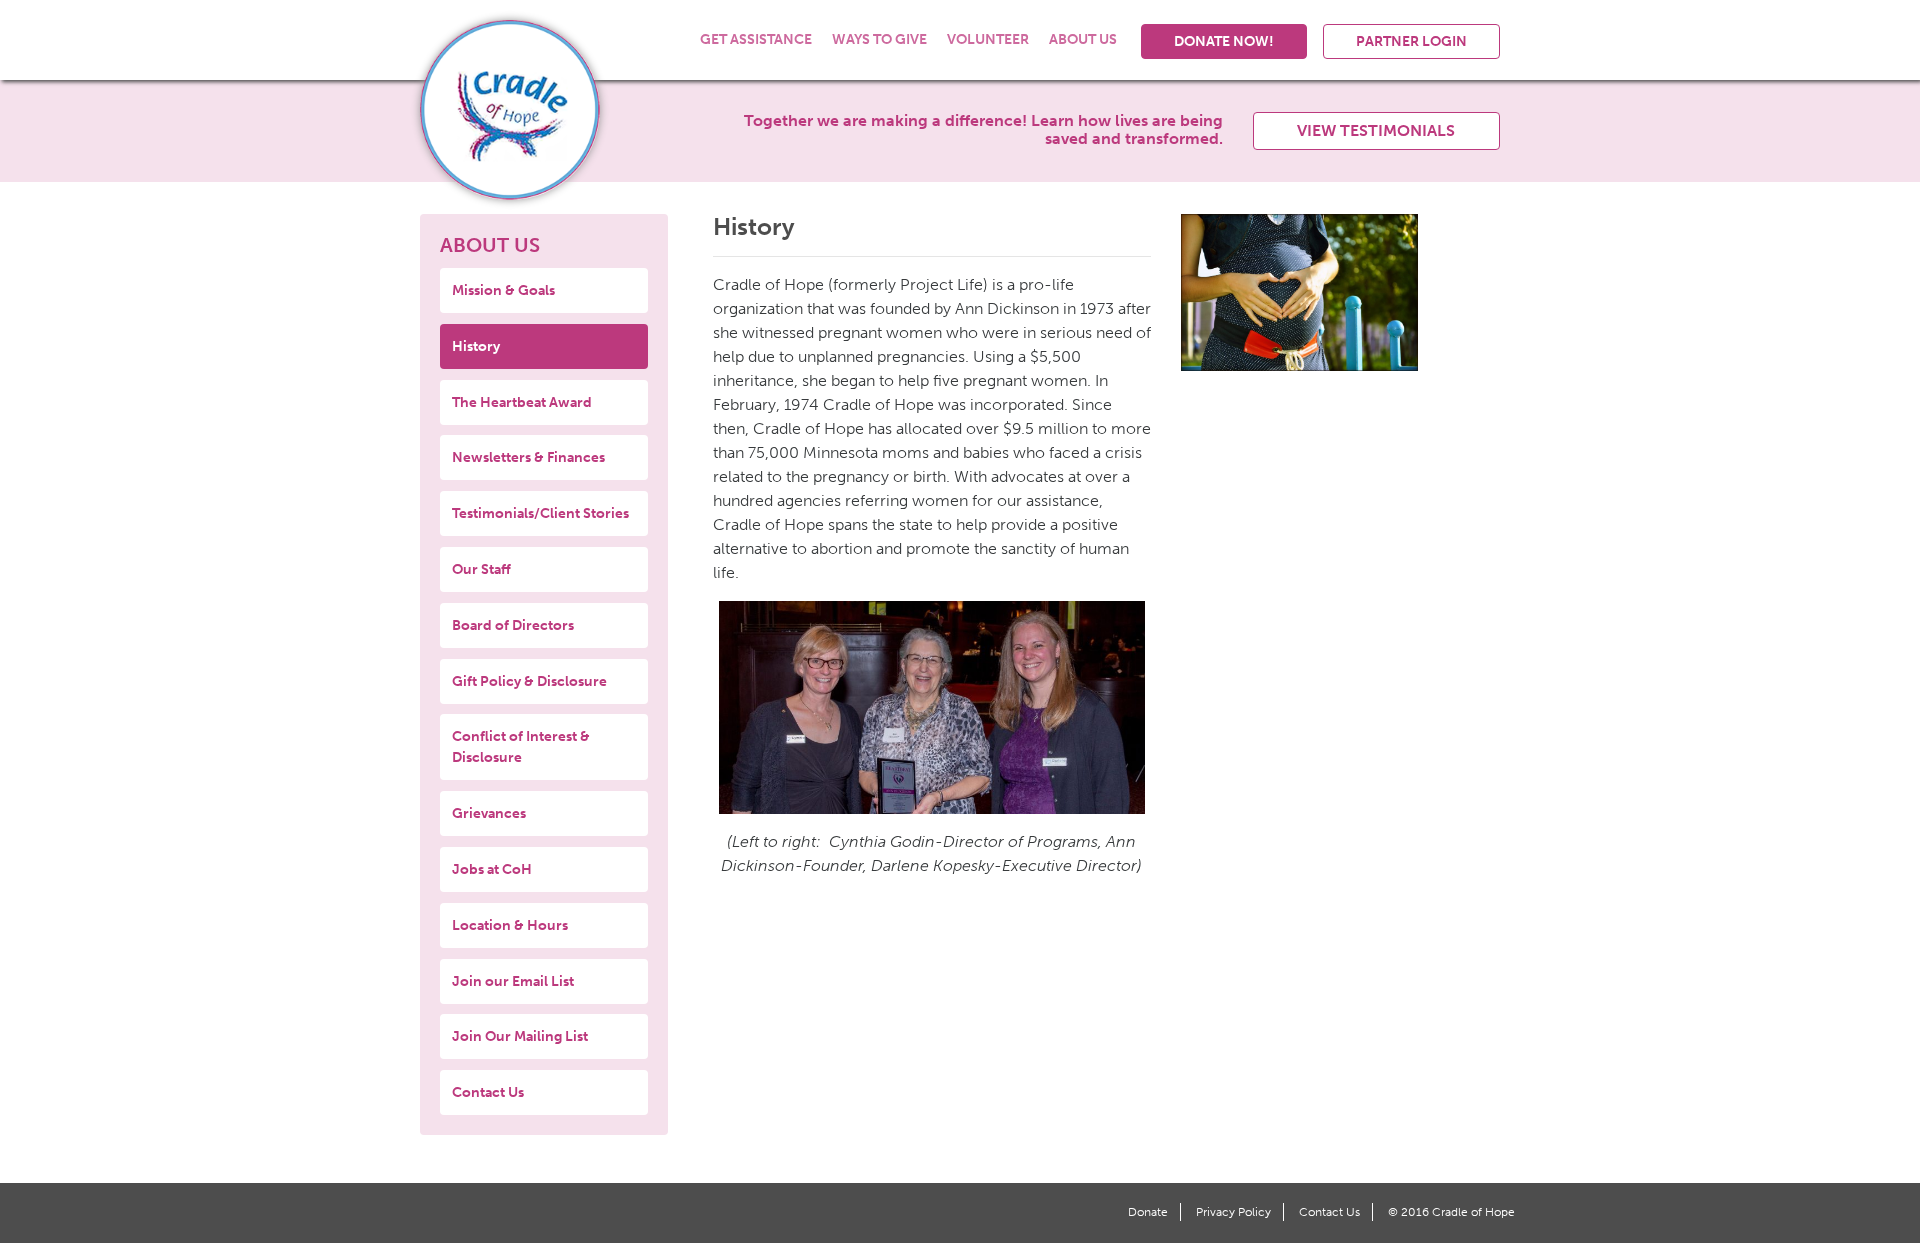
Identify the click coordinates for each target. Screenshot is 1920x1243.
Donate (1148, 1212)
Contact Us (488, 1092)
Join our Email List (513, 981)
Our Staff (481, 569)
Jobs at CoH (492, 869)
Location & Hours (510, 925)
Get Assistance (756, 39)
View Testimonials (1376, 130)
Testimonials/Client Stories (540, 513)
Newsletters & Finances (528, 457)
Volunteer (988, 39)
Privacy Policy (1233, 1212)
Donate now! (1224, 41)
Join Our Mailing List (520, 1036)
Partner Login (1411, 41)
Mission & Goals (503, 290)
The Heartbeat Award (522, 402)
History (476, 346)
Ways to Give (879, 39)
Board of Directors (513, 625)
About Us (1083, 39)
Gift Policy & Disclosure (529, 681)
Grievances (489, 813)
